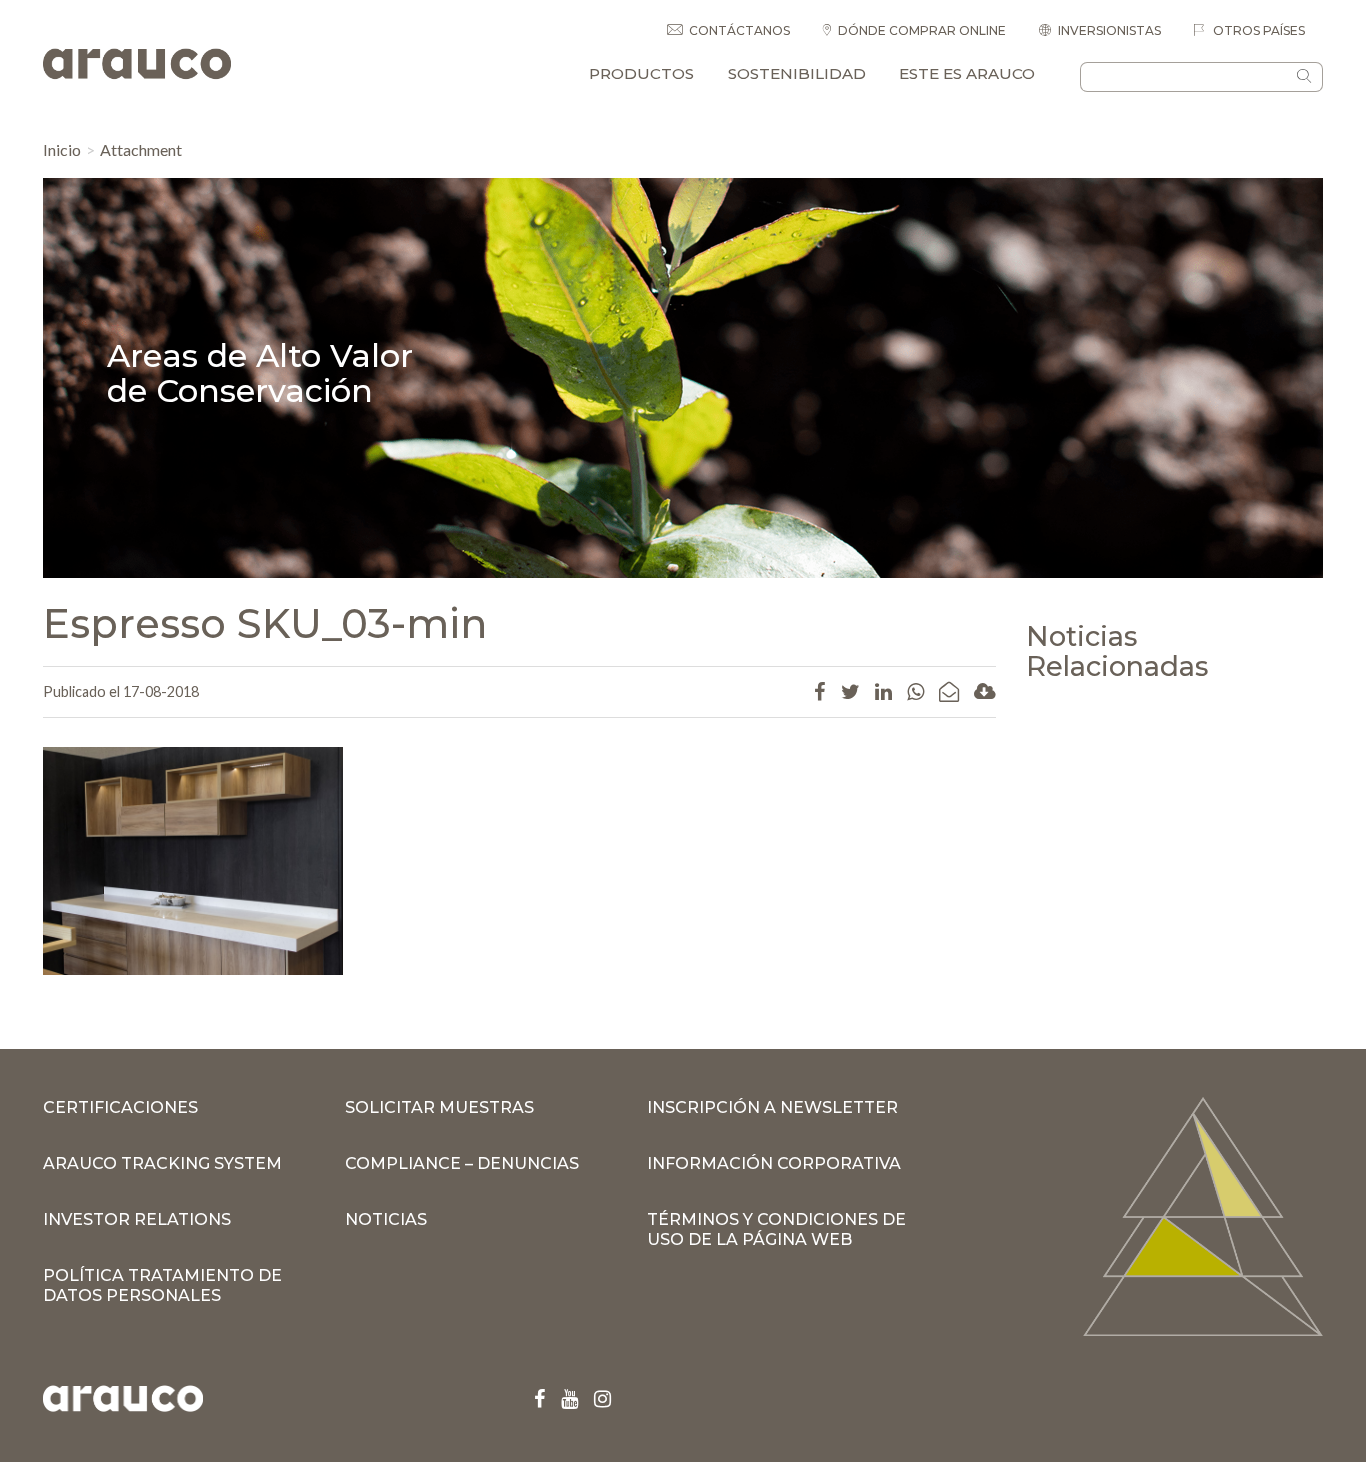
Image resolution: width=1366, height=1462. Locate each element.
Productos (641, 73)
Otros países (1257, 30)
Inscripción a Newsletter (772, 1107)
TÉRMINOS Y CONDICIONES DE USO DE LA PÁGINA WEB (776, 1229)
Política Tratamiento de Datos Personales (162, 1285)
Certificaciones (120, 1107)
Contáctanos (739, 30)
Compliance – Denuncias (462, 1163)
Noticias (386, 1219)
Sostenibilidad (797, 73)
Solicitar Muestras (439, 1107)
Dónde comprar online (922, 30)
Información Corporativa (774, 1163)
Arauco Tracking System (162, 1163)
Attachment (141, 149)
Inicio (62, 149)
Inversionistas (1109, 30)
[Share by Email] (949, 691)
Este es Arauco (967, 73)
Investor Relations (137, 1219)
